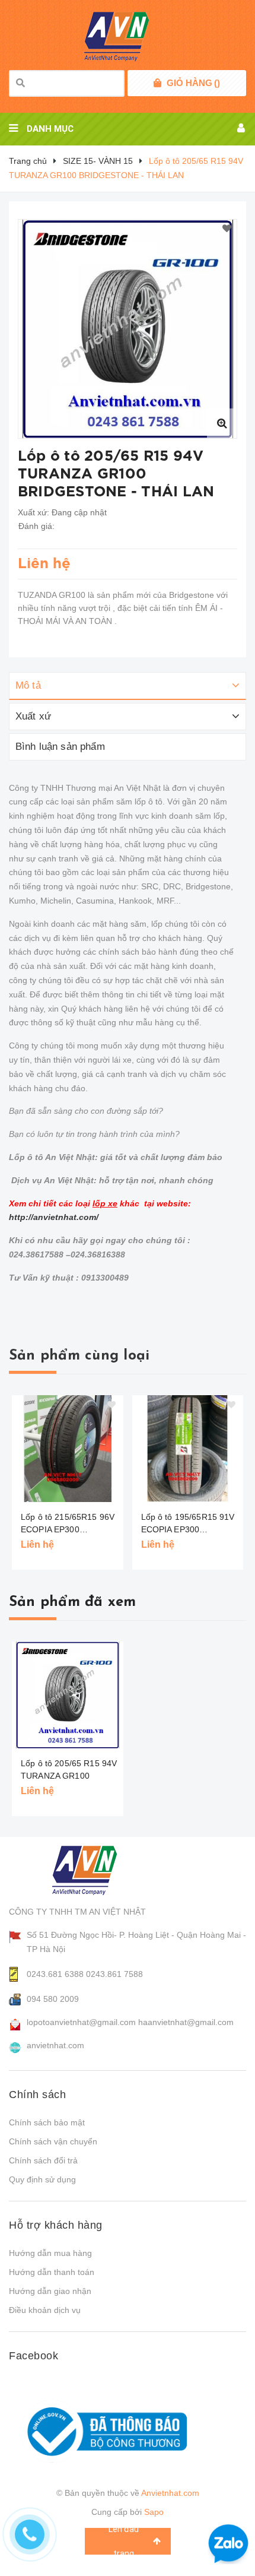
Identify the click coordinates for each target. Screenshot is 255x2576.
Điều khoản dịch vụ (45, 2310)
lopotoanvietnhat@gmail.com (81, 2022)
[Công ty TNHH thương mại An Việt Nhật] (96, 1870)
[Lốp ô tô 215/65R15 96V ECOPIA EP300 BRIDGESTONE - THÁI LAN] (68, 1449)
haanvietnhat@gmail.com (186, 2022)
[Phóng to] (222, 423)
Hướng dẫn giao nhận (50, 2291)
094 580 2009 (53, 1999)
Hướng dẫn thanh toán (52, 2272)
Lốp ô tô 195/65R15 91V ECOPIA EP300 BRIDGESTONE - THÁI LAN (188, 1524)
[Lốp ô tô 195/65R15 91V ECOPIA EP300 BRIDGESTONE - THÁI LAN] (188, 1449)
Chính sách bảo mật (47, 2122)
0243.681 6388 (55, 1974)
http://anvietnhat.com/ (54, 1217)
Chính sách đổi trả (43, 2160)
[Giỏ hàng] (157, 83)
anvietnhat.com (55, 2045)
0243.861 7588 (114, 1974)
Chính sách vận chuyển (53, 2141)
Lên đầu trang (124, 2541)
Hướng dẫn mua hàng (50, 2253)
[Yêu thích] (227, 229)
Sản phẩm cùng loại (79, 1356)
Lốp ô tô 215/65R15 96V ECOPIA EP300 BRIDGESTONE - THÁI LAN (68, 1524)
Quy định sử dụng (42, 2179)
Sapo (154, 2512)
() (193, 83)
